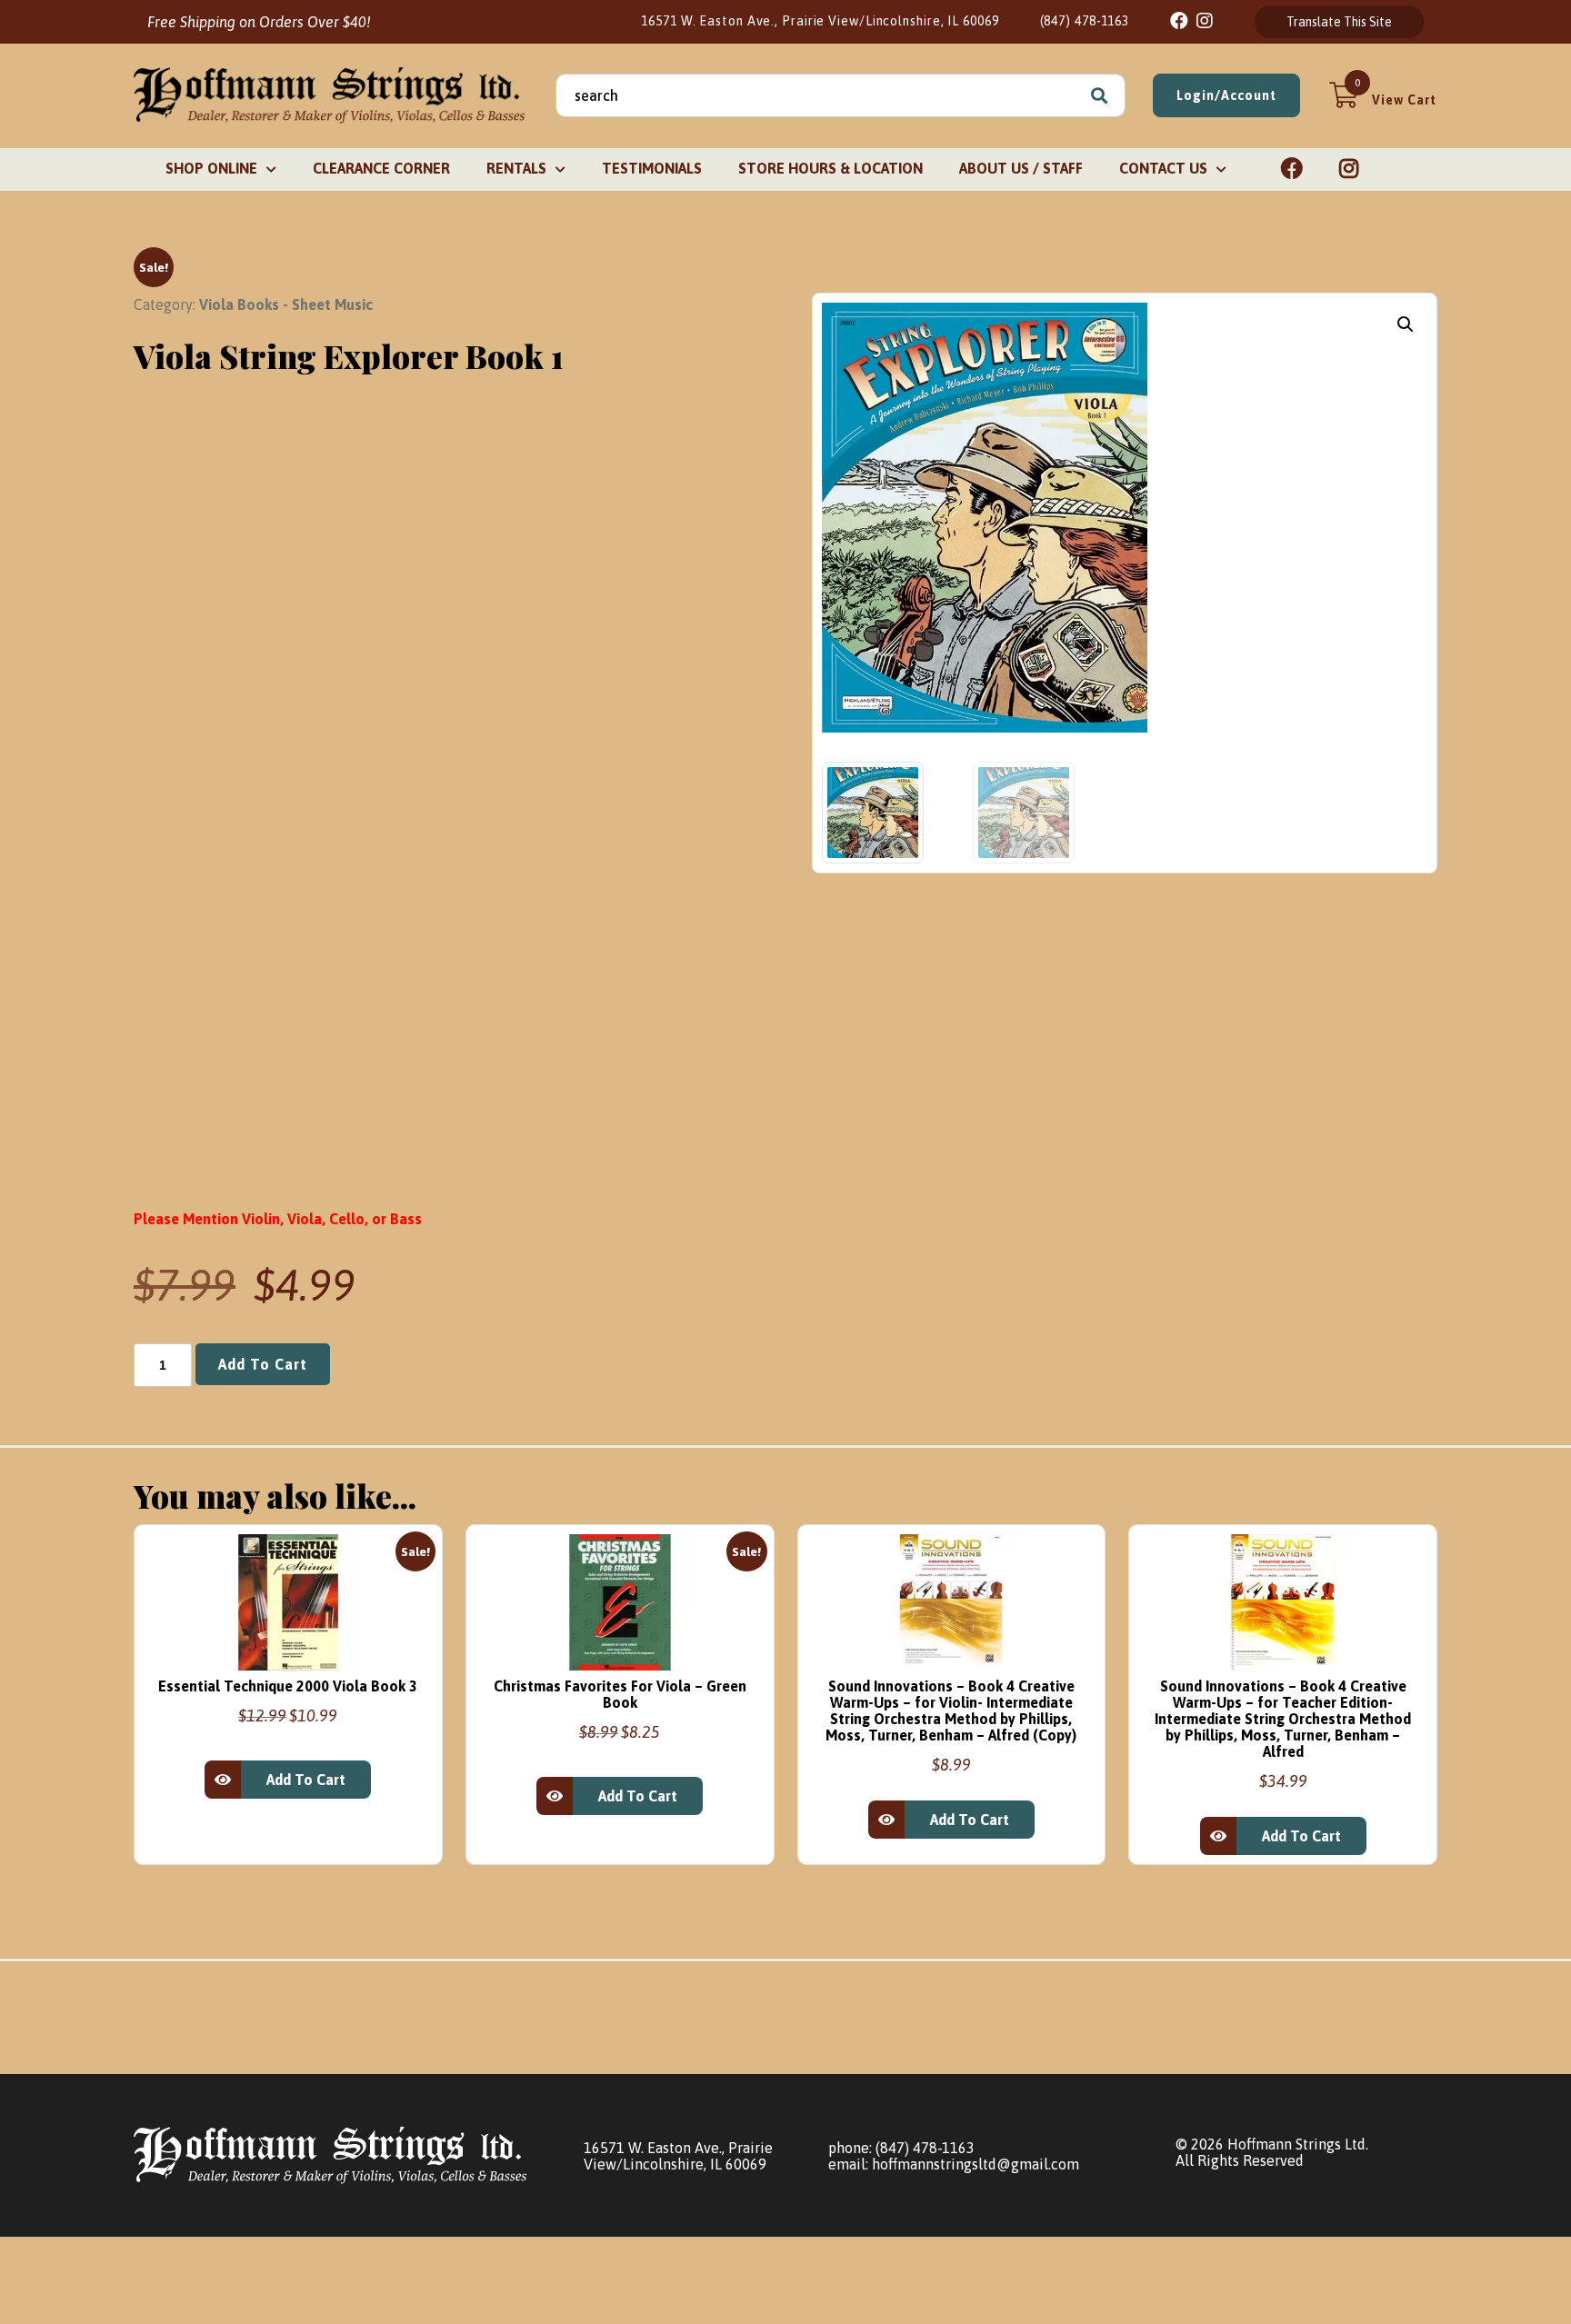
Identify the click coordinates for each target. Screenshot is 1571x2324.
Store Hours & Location (831, 168)
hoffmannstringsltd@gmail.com (976, 2164)
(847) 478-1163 (1085, 21)
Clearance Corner (381, 168)
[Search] (1099, 95)
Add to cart (263, 1364)
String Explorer (489, 724)
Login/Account (1226, 95)
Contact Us (1163, 168)
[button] (1406, 324)
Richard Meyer (639, 764)
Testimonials (652, 168)
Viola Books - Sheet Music (286, 304)
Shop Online (211, 168)
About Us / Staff (1021, 168)
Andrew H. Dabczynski (513, 764)
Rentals (516, 168)
